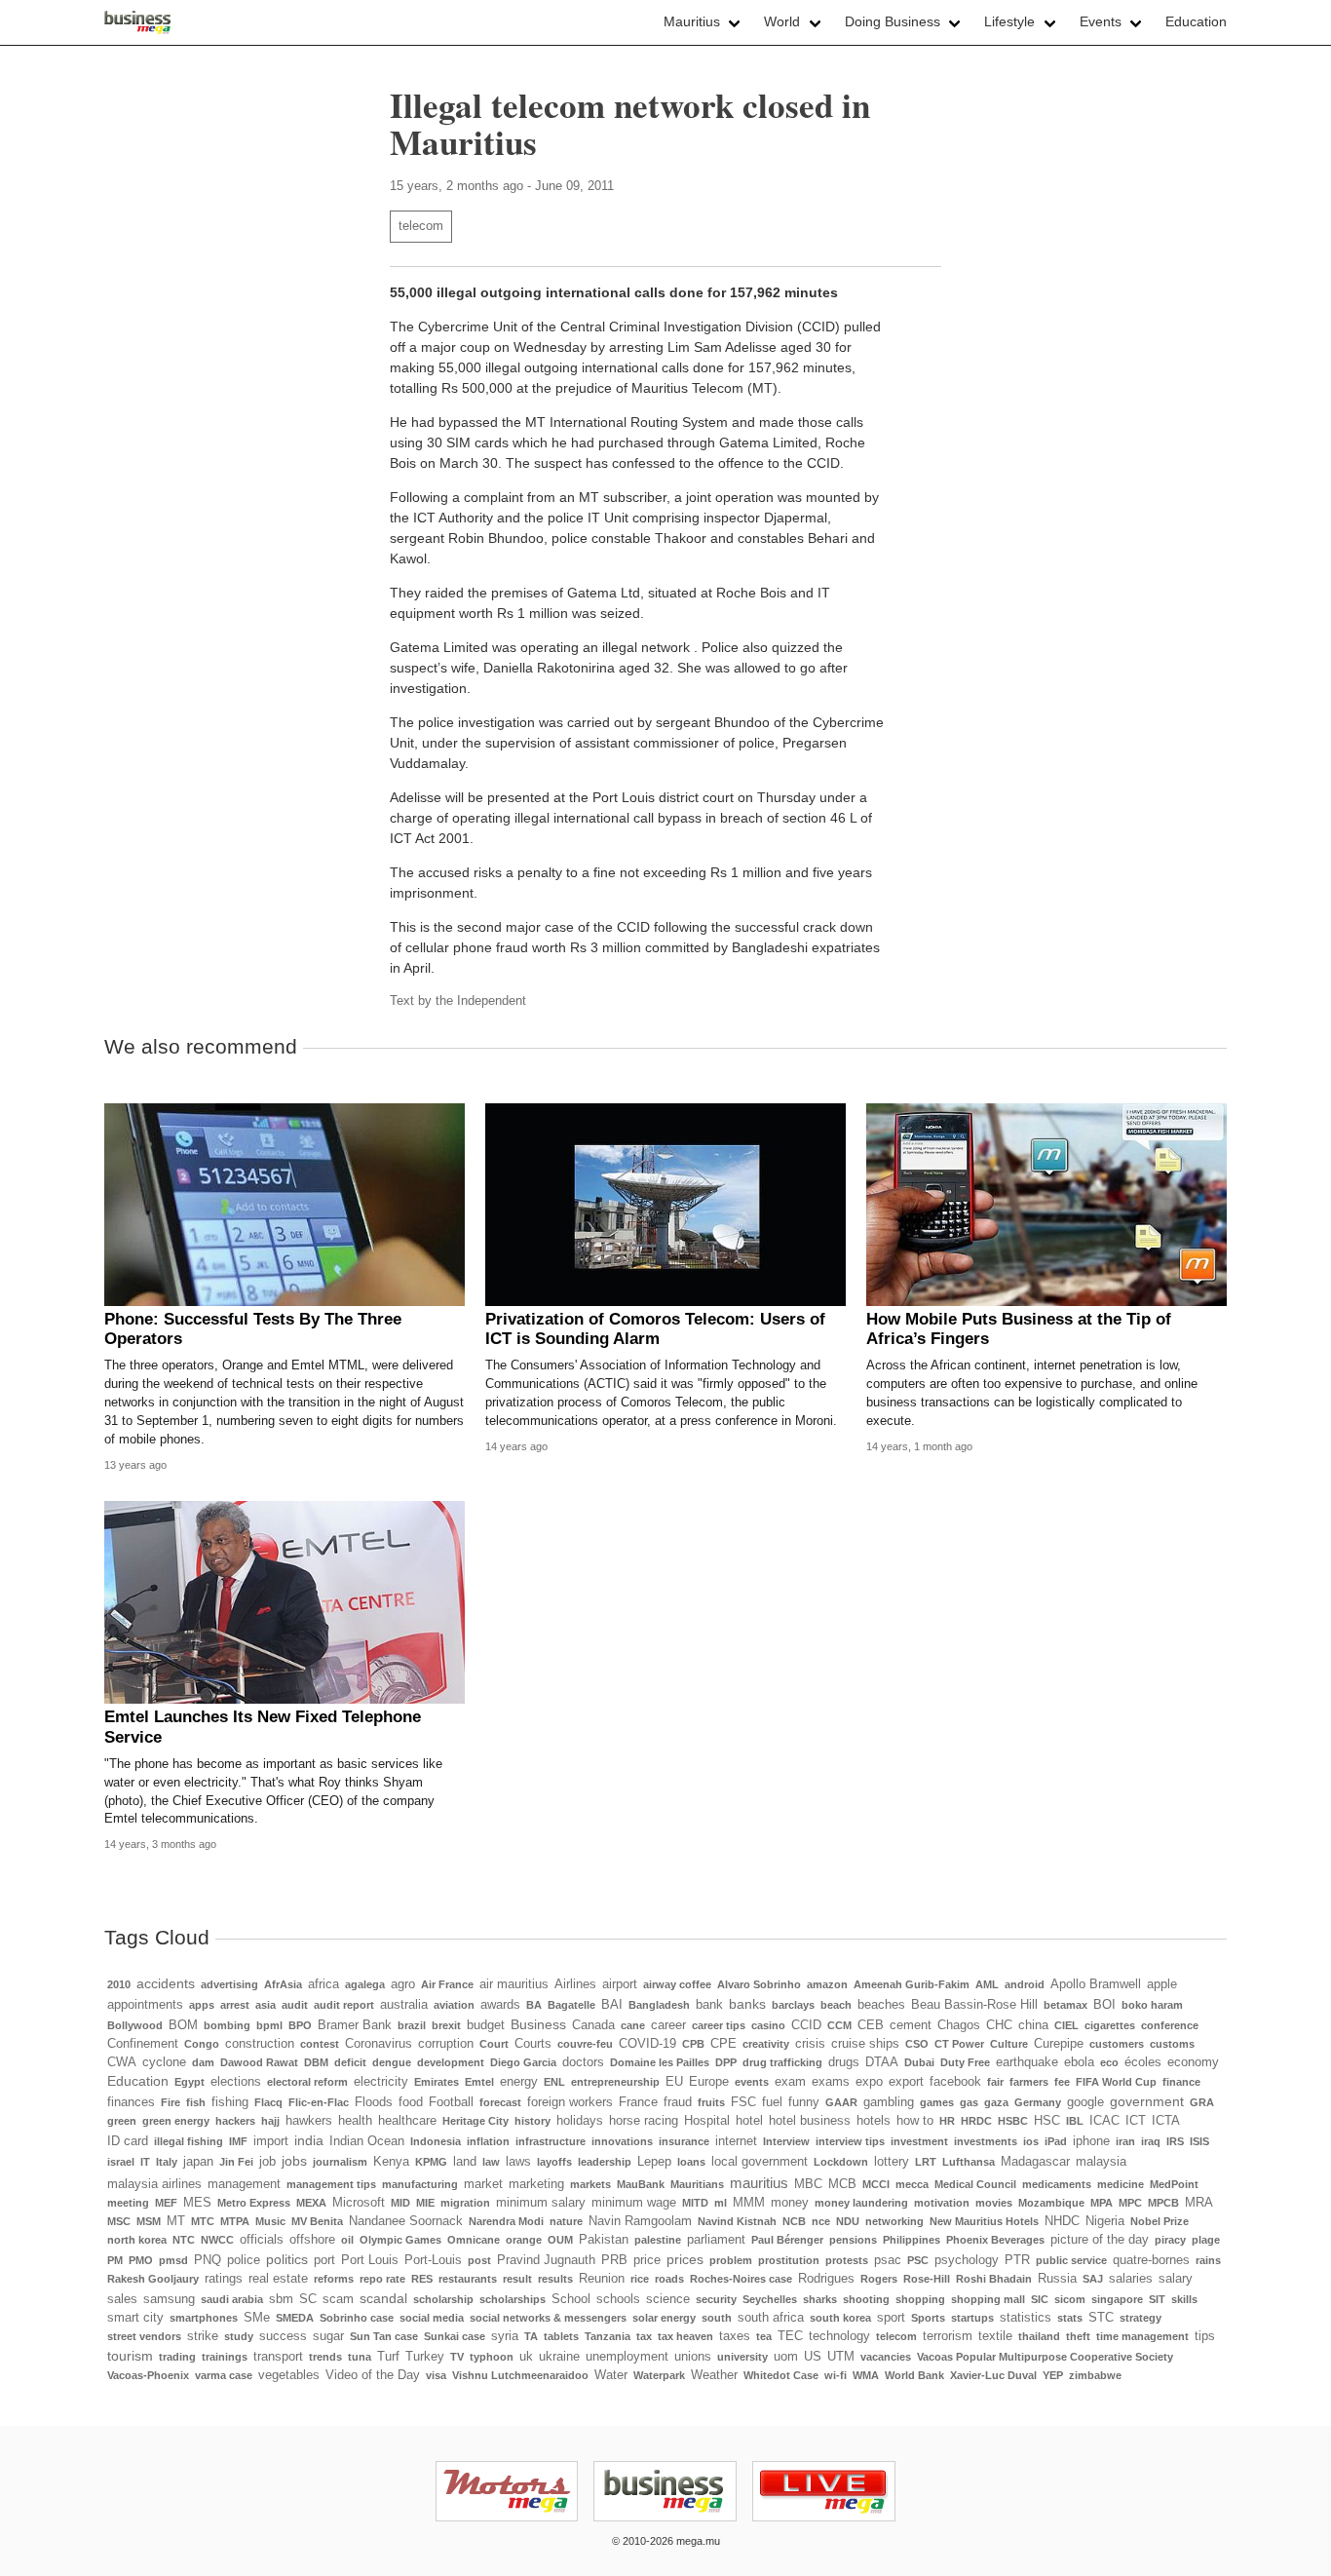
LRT (926, 2162)
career (668, 2025)
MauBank (641, 2184)
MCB (842, 2184)
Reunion (602, 2279)
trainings (225, 2357)
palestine (658, 2240)
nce (821, 2221)
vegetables (289, 2375)
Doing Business (893, 21)
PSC (918, 2260)
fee (1062, 2082)
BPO (300, 2025)
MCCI (876, 2184)
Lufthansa (969, 2162)
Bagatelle (571, 2005)
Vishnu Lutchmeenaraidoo (520, 2375)
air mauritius (514, 1984)
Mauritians (697, 2184)
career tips (719, 2025)
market (483, 2184)
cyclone (164, 2062)
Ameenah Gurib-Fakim (912, 1984)
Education (1196, 21)
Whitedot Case (781, 2375)
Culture (1009, 2044)
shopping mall (988, 2299)
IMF (238, 2141)
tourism (130, 2356)
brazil (412, 2025)
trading (177, 2357)
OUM (560, 2240)
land (465, 2162)
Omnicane (474, 2240)
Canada (593, 2025)
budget (486, 2025)
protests (847, 2260)
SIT (1157, 2299)
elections (236, 2082)
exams (831, 2082)
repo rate (382, 2279)
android (1025, 1984)
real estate (278, 2279)
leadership (605, 2162)
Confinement (143, 2044)
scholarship (443, 2299)
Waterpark (659, 2375)
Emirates (437, 2082)
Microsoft (359, 2203)
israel (121, 2162)
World (782, 21)
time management (1142, 2336)
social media (432, 2318)
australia (404, 2005)
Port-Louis (433, 2260)
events (752, 2082)
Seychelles (770, 2299)
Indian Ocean (367, 2141)
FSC (743, 2102)
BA (534, 2005)
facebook (955, 2082)
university (742, 2357)
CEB (871, 2025)
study (239, 2336)
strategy (1141, 2318)
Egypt (190, 2082)
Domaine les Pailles (660, 2062)
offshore (312, 2240)
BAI (612, 2005)
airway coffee (677, 1984)
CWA (122, 2062)
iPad (1056, 2141)
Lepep (654, 2162)
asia (266, 2005)
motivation (942, 2203)
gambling (889, 2102)
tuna (360, 2357)
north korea (137, 2240)
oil (347, 2240)
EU (674, 2082)
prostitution (789, 2260)
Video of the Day (373, 2375)
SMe (257, 2318)
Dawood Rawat (259, 2062)
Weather (714, 2375)
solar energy (664, 2318)
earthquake (1027, 2062)
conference (1170, 2025)
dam (203, 2062)
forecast (500, 2102)
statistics (1026, 2318)
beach (836, 2005)
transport (278, 2357)
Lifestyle (1009, 21)
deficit (350, 2062)
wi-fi (836, 2375)
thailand (1039, 2336)
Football (451, 2102)
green (122, 2121)
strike (203, 2336)
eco (1109, 2062)
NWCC (217, 2240)
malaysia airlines (154, 2184)
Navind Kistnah (737, 2221)
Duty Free (965, 2062)
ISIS (1199, 2141)
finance (1181, 2082)
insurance (684, 2141)
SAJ (1093, 2279)
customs (1172, 2044)
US (813, 2357)
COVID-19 (647, 2044)
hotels (874, 2121)
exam (790, 2082)
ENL (554, 2082)
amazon (827, 1984)
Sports (928, 2318)
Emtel (479, 2082)
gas (969, 2102)
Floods (374, 2102)
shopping (920, 2299)
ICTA (1166, 2121)
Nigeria (1105, 2221)
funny (804, 2102)
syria (505, 2336)
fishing (230, 2102)
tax (644, 2336)
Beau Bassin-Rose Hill (974, 2005)
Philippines (912, 2240)
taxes (735, 2336)
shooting (866, 2299)
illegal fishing (189, 2141)
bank (709, 2005)
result (517, 2279)
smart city (135, 2318)
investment (919, 2141)
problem (731, 2260)
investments (986, 2141)
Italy (167, 2162)
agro (403, 1984)
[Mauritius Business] (138, 22)
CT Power (959, 2044)
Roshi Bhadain (994, 2279)
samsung (169, 2299)
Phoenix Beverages (995, 2240)
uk (526, 2357)
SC (308, 2299)
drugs (844, 2062)
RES (422, 2279)
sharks (820, 2299)
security (716, 2299)
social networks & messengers (548, 2318)
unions (693, 2357)
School (571, 2299)
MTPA (235, 2221)
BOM (183, 2025)
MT (176, 2221)
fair (995, 2082)
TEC (790, 2336)
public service (1071, 2260)
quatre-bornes (1151, 2260)
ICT (1136, 2121)
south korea (840, 2318)
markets (590, 2184)
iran (1125, 2141)
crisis (810, 2044)
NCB (794, 2221)
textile (995, 2336)
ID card (128, 2141)
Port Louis (370, 2260)
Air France (447, 1984)
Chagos (959, 2025)
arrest (235, 2005)
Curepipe (1059, 2044)
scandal (383, 2298)
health (355, 2121)
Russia (1057, 2279)
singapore (1117, 2299)
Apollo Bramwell (1096, 1984)
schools (618, 2299)
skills (1184, 2299)
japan (198, 2162)
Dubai (919, 2062)
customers (1117, 2044)
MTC (203, 2221)
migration (465, 2203)
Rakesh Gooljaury (153, 2279)
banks (747, 2004)
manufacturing (420, 2184)
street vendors (144, 2336)
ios (1031, 2141)
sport (891, 2318)
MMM (749, 2203)
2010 (119, 1984)
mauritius (759, 2183)
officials (262, 2240)
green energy (176, 2121)
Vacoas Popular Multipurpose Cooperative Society (1045, 2357)
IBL (1075, 2121)
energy (519, 2082)
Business (538, 2024)
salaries (1131, 2279)
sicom (1070, 2299)
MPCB (1163, 2203)
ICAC (1104, 2121)
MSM (149, 2221)
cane (633, 2025)
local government (760, 2162)
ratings (224, 2279)
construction (260, 2044)
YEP (1053, 2375)
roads (669, 2279)
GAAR (841, 2102)
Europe (709, 2082)
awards (500, 2005)
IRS (1175, 2141)
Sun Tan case (384, 2336)
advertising (229, 1984)
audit (295, 2005)
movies (994, 2203)
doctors (583, 2062)
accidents (166, 1983)
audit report (344, 2005)
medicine (1121, 2184)
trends (325, 2357)
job (267, 2162)
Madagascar (1035, 2162)
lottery (892, 2162)
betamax (1065, 2005)
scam (338, 2299)
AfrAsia (283, 1984)
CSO (917, 2044)
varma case (224, 2375)
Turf (388, 2357)
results (555, 2279)
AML (987, 1984)
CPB (693, 2044)
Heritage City (475, 2121)
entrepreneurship (615, 2082)
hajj (270, 2121)
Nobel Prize (1160, 2221)
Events (1101, 21)
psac (888, 2260)
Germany (1038, 2102)
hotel (749, 2121)
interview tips (850, 2141)
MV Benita (317, 2221)
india (309, 2140)
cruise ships (865, 2044)
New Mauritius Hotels (984, 2221)
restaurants (468, 2279)
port (324, 2260)
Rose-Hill (927, 2279)
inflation (488, 2141)
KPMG (431, 2162)
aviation (454, 2005)
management (244, 2184)
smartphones (204, 2318)
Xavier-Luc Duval (993, 2375)
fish (196, 2102)
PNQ (208, 2260)
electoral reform (307, 2082)
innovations (622, 2141)
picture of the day (1100, 2240)
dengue (392, 2062)
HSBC (1013, 2121)
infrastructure (551, 2141)
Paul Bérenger (787, 2240)
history (532, 2121)
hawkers (309, 2121)
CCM (839, 2025)
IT (145, 2162)
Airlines (575, 1984)
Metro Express (254, 2203)
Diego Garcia (523, 2062)
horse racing (644, 2121)
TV (457, 2357)
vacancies (886, 2357)
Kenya (391, 2162)
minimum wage (634, 2203)
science (668, 2299)
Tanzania (608, 2336)
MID (400, 2203)
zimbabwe (1095, 2375)
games (937, 2102)
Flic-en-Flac (319, 2102)
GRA (1202, 2102)
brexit (446, 2025)
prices (685, 2259)
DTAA (882, 2062)
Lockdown (841, 2162)
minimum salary (541, 2203)
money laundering (861, 2203)
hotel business (810, 2121)
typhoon (492, 2357)
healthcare (407, 2121)
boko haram (1152, 2005)
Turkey (425, 2357)
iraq (1151, 2141)
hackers (235, 2121)
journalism (340, 2162)
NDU (848, 2221)
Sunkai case (455, 2336)
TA (531, 2336)
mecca (912, 2184)
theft (1078, 2336)
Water (611, 2375)
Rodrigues (826, 2279)
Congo (202, 2044)
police (244, 2260)
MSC (119, 2221)
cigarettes (1110, 2025)
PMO (141, 2260)
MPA (1102, 2203)
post (479, 2260)
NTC (184, 2240)
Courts (533, 2044)
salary (1176, 2279)
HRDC (976, 2121)
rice (640, 2279)
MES (197, 2203)
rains (1208, 2260)
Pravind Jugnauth (546, 2260)
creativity (766, 2044)
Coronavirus (379, 2044)
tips (1205, 2336)
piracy (1170, 2240)
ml (721, 2203)
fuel (772, 2102)
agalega (365, 1984)
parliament (716, 2240)
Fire (171, 2102)
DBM (316, 2062)
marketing (536, 2184)
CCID (806, 2025)
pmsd (173, 2260)
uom (786, 2357)
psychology (967, 2260)
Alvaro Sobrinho (759, 1984)
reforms (334, 2279)
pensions (853, 2240)
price (647, 2260)
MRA (1199, 2203)
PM (115, 2260)
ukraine (559, 2357)
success (283, 2336)
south (717, 2318)
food (411, 2102)
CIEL (1066, 2025)
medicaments (1057, 2184)
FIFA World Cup (1116, 2082)
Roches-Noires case (741, 2279)
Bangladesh (659, 2005)
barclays (793, 2005)
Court (494, 2044)
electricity (381, 2082)
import (271, 2141)
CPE (723, 2044)
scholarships (513, 2299)
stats (1070, 2318)
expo (869, 2082)
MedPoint (1174, 2184)
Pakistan (604, 2240)
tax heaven (685, 2336)
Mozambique (1051, 2203)
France (638, 2102)
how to (915, 2121)
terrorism (948, 2336)
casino (768, 2025)
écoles (1143, 2062)
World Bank (914, 2375)
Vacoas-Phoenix (148, 2375)
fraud (678, 2102)
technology (839, 2336)
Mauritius (692, 21)
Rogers (879, 2279)
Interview (786, 2141)
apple (1162, 1984)
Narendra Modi (506, 2221)
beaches (881, 2005)
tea (764, 2336)
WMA (866, 2375)
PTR (1017, 2260)
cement (911, 2025)
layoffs (554, 2162)
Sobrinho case (357, 2318)
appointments (145, 2005)
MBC (808, 2184)
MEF (166, 2203)
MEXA (311, 2203)
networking (894, 2221)
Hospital (707, 2121)
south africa (771, 2318)
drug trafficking (782, 2062)
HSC (1047, 2121)
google (1085, 2102)
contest (320, 2044)
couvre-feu (585, 2044)
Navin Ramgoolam (640, 2221)
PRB (614, 2260)
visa (436, 2375)
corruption (446, 2044)
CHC (999, 2025)
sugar (328, 2336)
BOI (1104, 2005)
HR (947, 2121)
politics (287, 2259)
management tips (331, 2184)
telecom (421, 226)
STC (1101, 2318)
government (1147, 2101)
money (790, 2203)
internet (736, 2141)
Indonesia (436, 2141)
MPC (1130, 2203)
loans (691, 2162)
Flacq (268, 2102)
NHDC (1062, 2221)
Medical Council (975, 2184)
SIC (1040, 2299)
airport (620, 1984)
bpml (269, 2025)
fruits (711, 2102)
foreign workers (570, 2102)
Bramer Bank (355, 2025)
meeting (128, 2203)
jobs (294, 2161)
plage (1206, 2240)
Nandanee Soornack (406, 2221)
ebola (1079, 2062)
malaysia (1101, 2162)
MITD (695, 2203)
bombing (227, 2025)
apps (202, 2005)
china (1033, 2025)
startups (972, 2318)
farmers (1029, 2082)
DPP (726, 2062)
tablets (561, 2336)
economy (1193, 2062)
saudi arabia (232, 2299)
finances (131, 2102)
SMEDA (295, 2318)
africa (323, 1984)
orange (524, 2240)
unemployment (627, 2357)
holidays (580, 2121)
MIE (425, 2203)
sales (122, 2299)
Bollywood (135, 2025)
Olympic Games (400, 2240)
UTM (841, 2357)
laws (518, 2162)
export (906, 2082)
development (451, 2062)
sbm (281, 2299)
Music (270, 2221)
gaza (996, 2102)
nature (566, 2221)
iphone (1091, 2141)
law (491, 2162)
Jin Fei (236, 2162)
